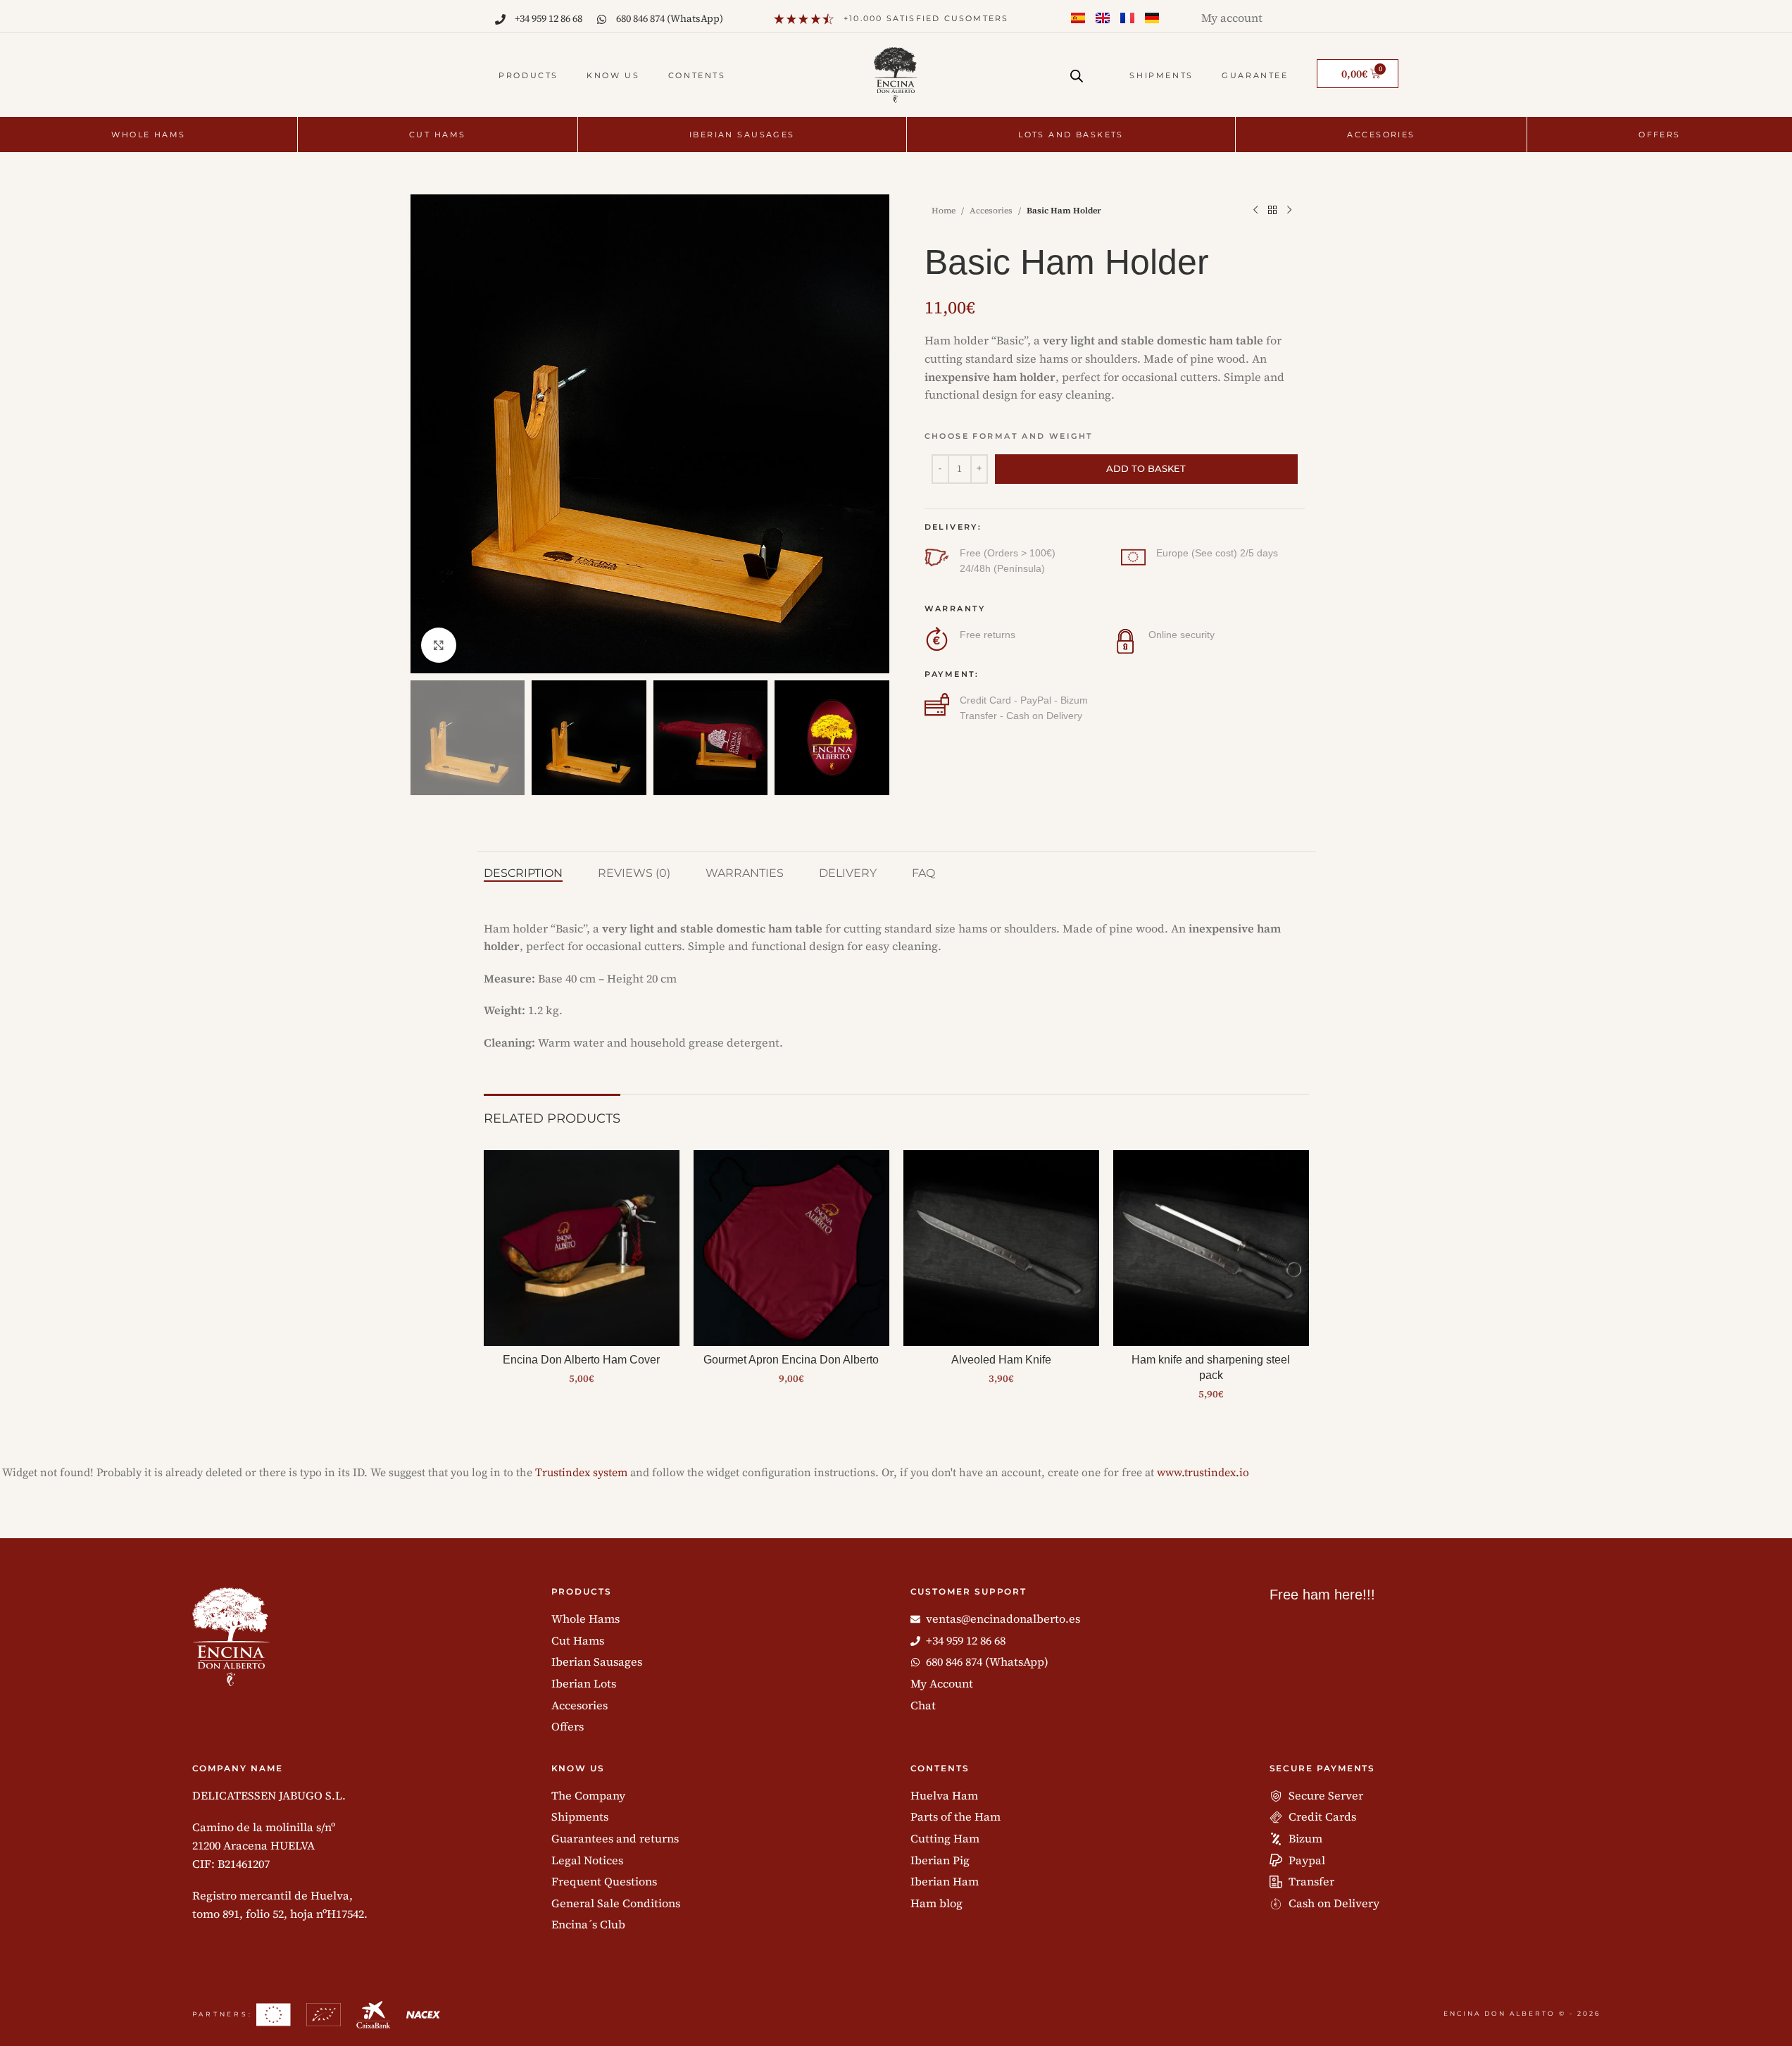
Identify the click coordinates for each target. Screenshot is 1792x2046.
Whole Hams (148, 135)
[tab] (523, 873)
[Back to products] (1272, 211)
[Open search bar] (1077, 76)
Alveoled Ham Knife (1001, 1360)
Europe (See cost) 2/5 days (1217, 553)
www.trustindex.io (1203, 1473)
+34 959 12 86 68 (549, 18)
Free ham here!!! (1322, 1595)
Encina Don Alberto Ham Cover (581, 1360)
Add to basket (1146, 468)
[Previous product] (1255, 211)
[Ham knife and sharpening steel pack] (1211, 1248)
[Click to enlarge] (439, 645)
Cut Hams (437, 135)
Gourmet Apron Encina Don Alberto (791, 1360)
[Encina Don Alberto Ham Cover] (582, 1248)
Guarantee (1255, 75)
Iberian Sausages (742, 135)
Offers (1660, 135)
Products (528, 75)
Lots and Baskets (1071, 135)
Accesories (1381, 135)
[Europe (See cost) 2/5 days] (1133, 557)
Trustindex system (581, 1473)
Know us (613, 75)
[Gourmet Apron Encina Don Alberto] (791, 1248)
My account (1232, 18)
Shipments (1161, 75)
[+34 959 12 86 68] (500, 19)
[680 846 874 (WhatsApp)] (602, 19)
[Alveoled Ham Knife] (1001, 1248)
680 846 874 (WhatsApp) (670, 18)
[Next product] (1289, 211)
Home (944, 211)
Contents (697, 75)
